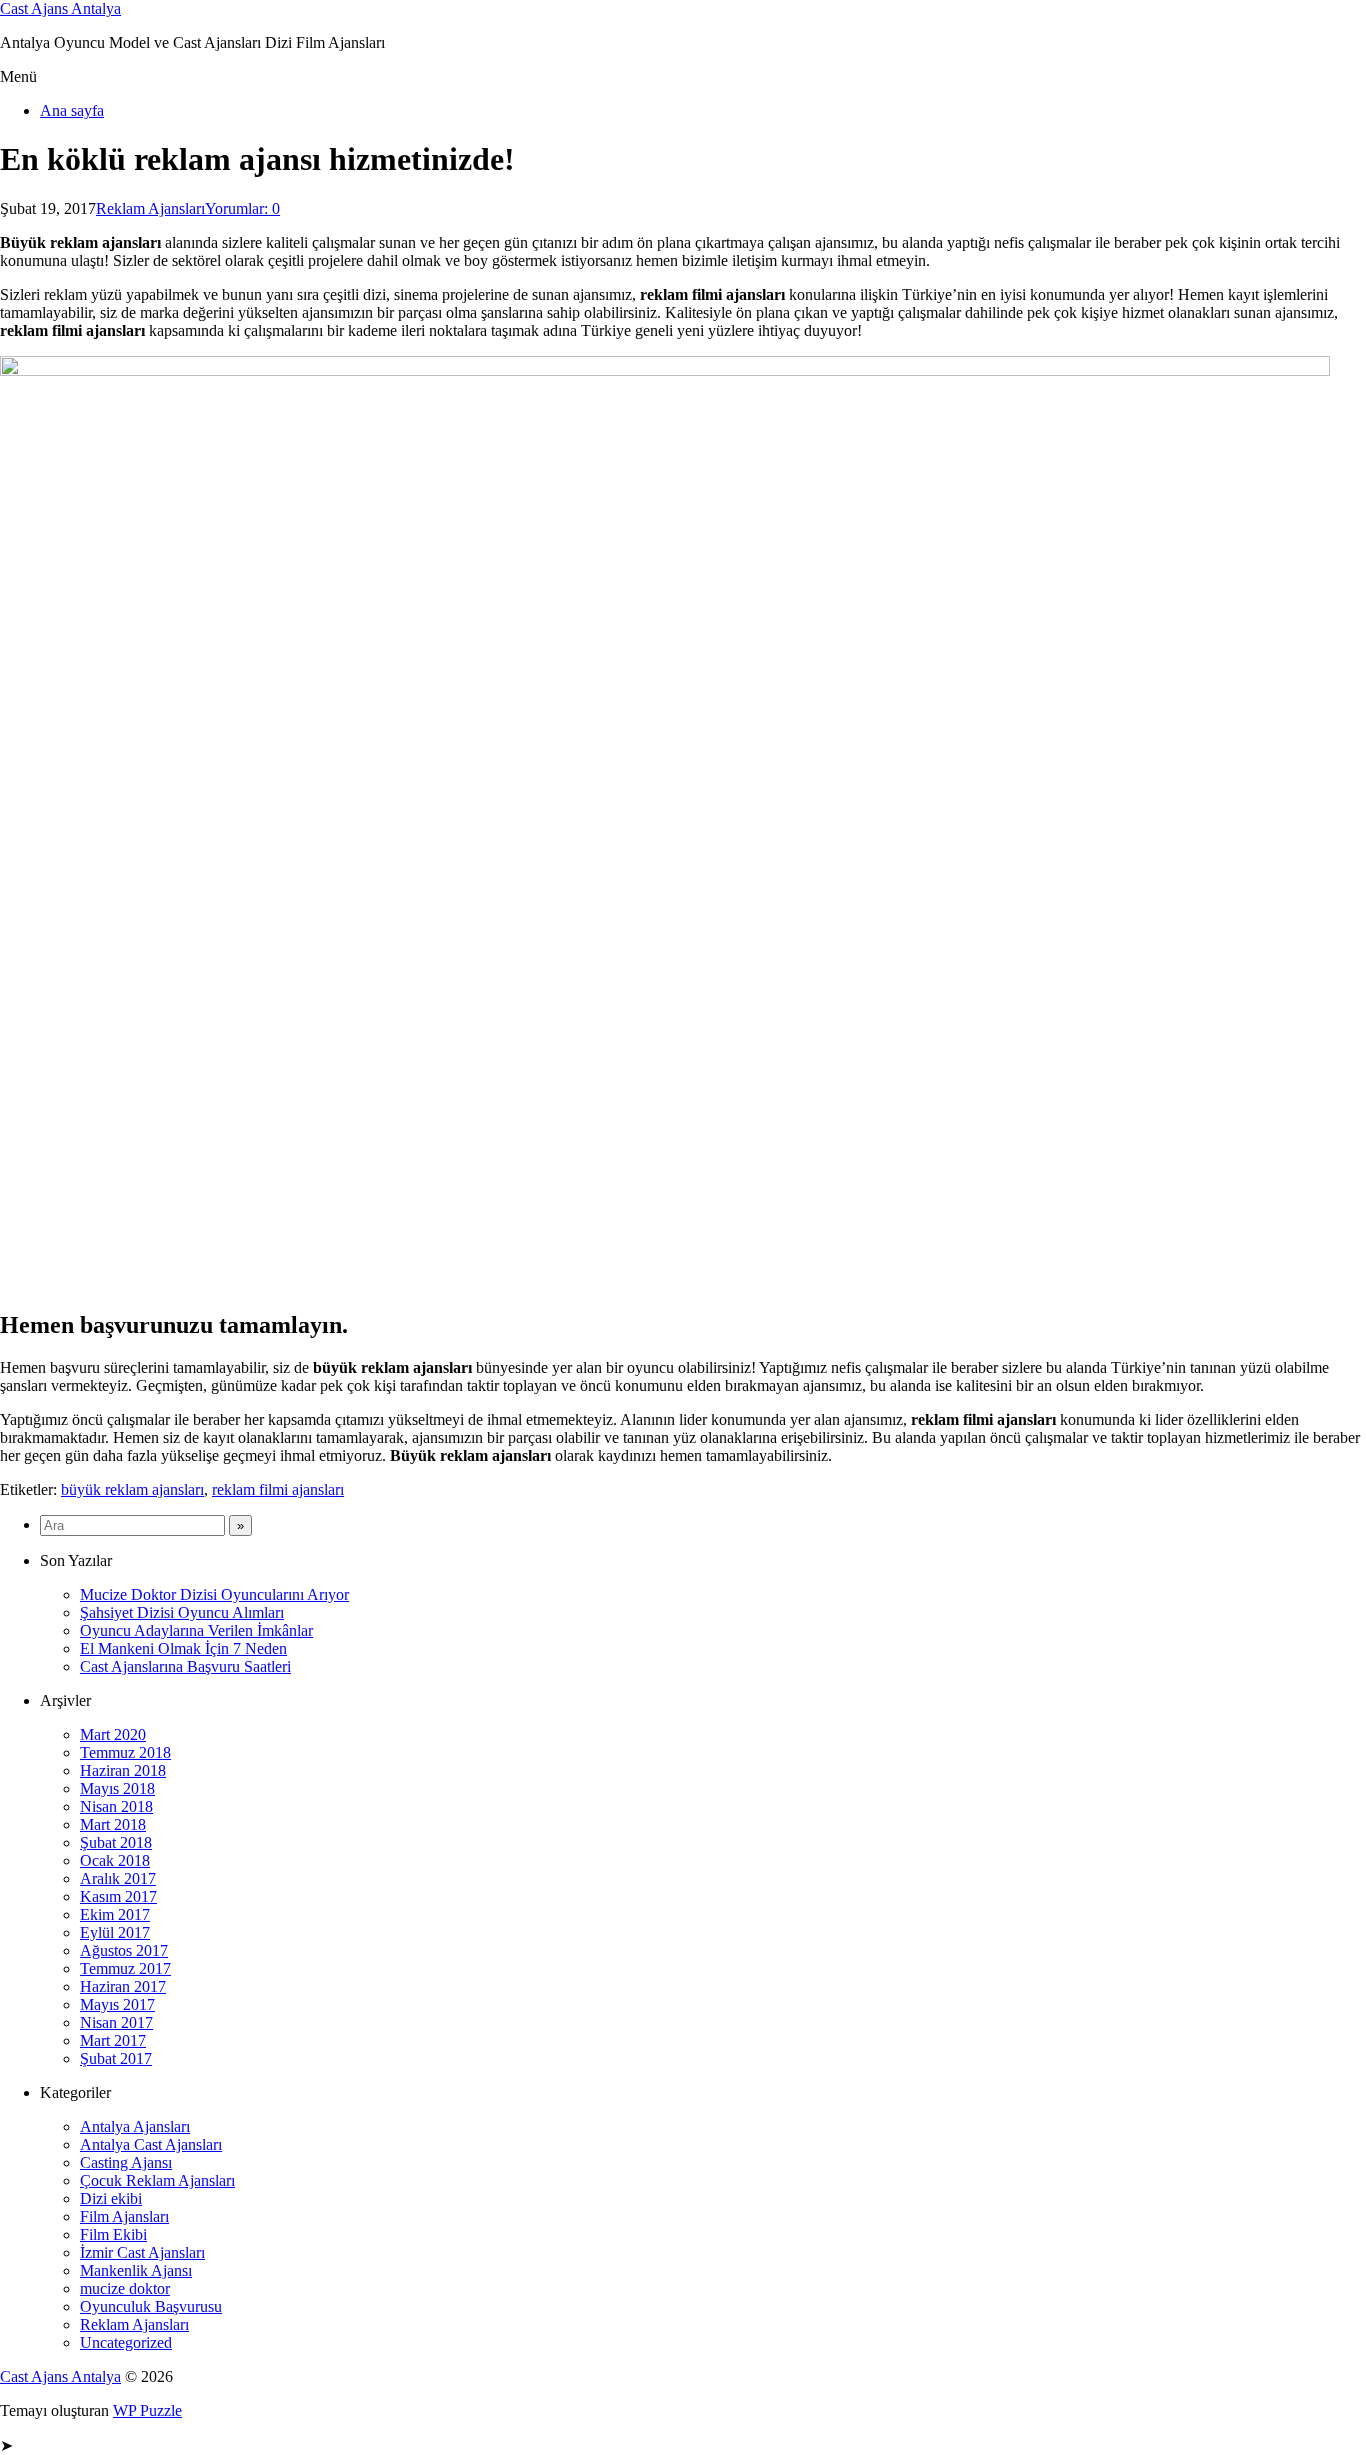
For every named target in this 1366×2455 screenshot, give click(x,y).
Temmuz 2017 (125, 1968)
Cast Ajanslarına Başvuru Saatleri (185, 1666)
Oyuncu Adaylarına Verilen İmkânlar (196, 1630)
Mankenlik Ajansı (136, 2270)
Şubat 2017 (116, 2058)
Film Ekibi (113, 2234)
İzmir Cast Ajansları (142, 2252)
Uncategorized (126, 2342)
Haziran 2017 (123, 1986)
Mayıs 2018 (117, 1788)
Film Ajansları (124, 2216)
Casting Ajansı (126, 2162)
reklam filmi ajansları (278, 1489)
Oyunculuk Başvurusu (151, 2306)
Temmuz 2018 (125, 1752)
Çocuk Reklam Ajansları (157, 2180)
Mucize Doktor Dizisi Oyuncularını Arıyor (214, 1594)
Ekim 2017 (115, 1914)
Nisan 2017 (116, 2022)
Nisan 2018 (116, 1806)
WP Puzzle (147, 2410)
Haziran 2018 (123, 1770)
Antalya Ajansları (135, 2126)
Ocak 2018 (115, 1860)
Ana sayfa (72, 110)
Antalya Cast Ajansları (151, 2144)
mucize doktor (125, 2288)
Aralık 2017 (118, 1878)
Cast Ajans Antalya (60, 8)
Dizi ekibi (111, 2198)
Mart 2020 (113, 1734)
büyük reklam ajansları (132, 1489)
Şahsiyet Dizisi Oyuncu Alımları (182, 1612)
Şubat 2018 (116, 1842)
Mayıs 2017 (117, 2004)
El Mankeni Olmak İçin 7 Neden (183, 1648)
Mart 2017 (113, 2040)
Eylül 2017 (115, 1932)
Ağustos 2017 (124, 1950)
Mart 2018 (113, 1824)
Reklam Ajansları (150, 208)
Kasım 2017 (118, 1896)
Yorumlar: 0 (242, 208)
